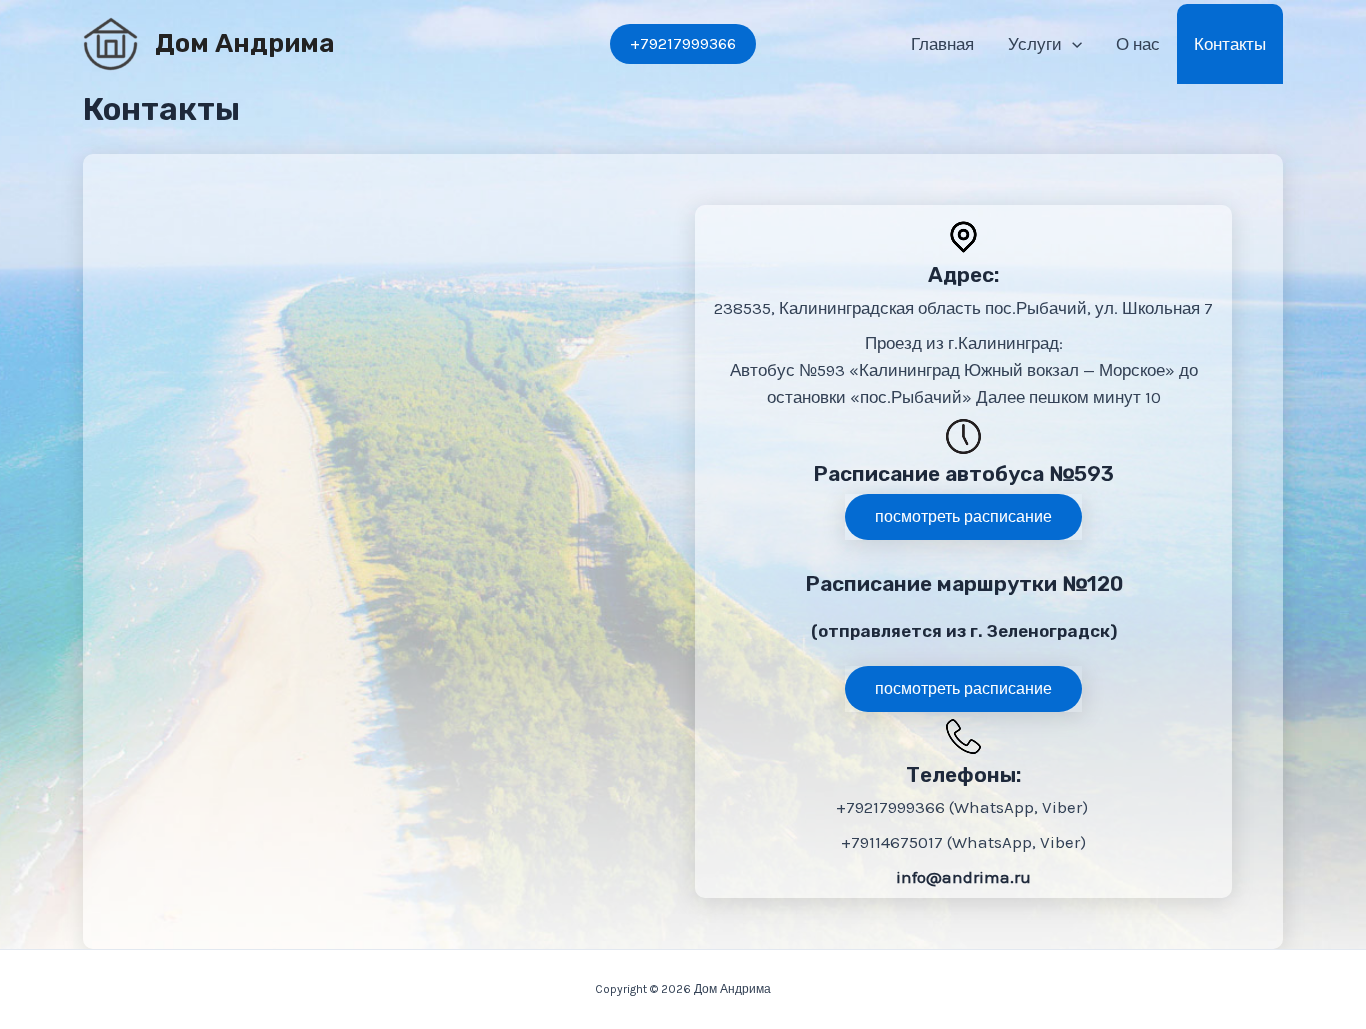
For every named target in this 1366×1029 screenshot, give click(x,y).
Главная (942, 44)
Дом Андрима (245, 43)
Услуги (1035, 44)
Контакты (1230, 44)
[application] (1072, 44)
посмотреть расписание (963, 516)
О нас (1138, 44)
